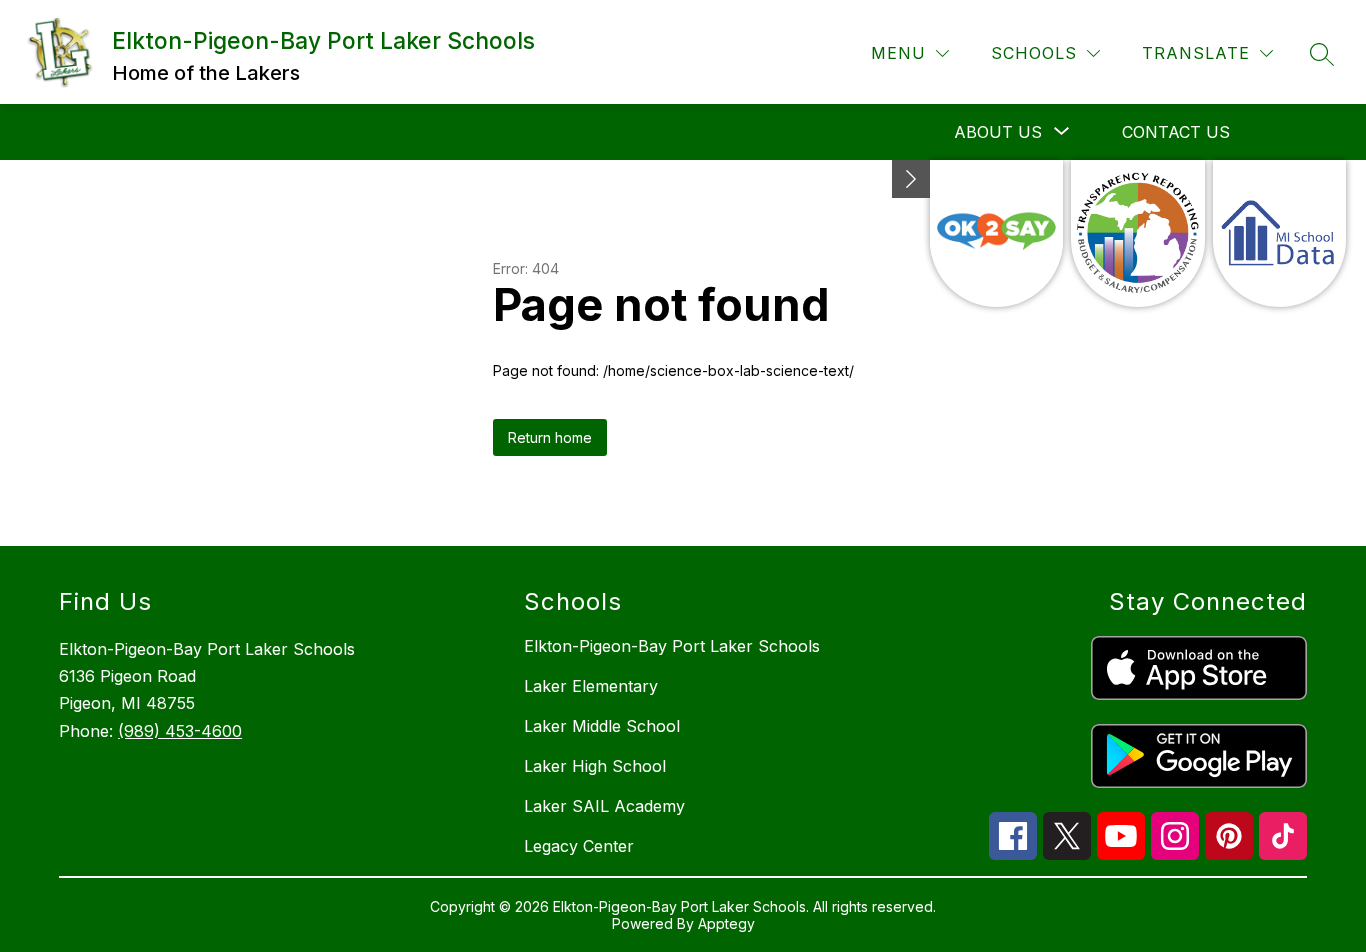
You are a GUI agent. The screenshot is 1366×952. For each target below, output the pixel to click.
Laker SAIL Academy (604, 806)
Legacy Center (579, 846)
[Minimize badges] (911, 179)
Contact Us (1176, 132)
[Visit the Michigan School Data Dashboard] (1279, 233)
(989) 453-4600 (180, 731)
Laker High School (595, 766)
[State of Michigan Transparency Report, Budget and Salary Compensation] (1137, 233)
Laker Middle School (602, 726)
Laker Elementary (591, 686)
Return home (550, 437)
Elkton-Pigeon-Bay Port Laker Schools (672, 646)
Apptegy (726, 923)
